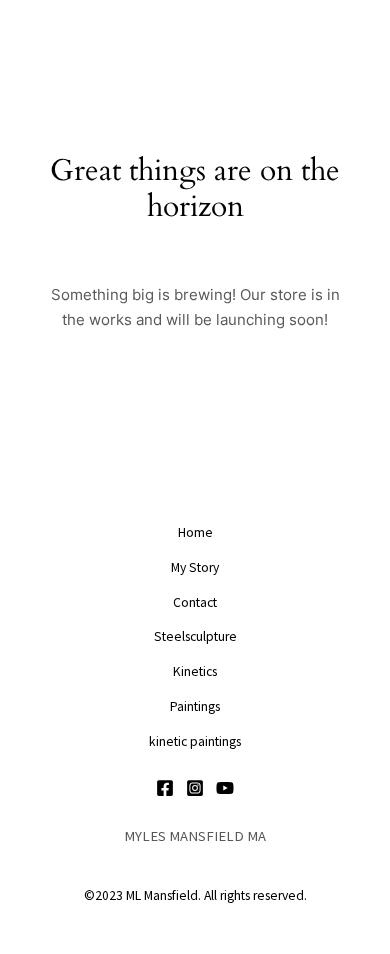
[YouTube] (225, 788)
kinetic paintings (195, 741)
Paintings (195, 706)
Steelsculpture (195, 636)
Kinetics (195, 671)
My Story (195, 567)
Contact (195, 602)
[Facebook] (165, 788)
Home (195, 532)
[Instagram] (195, 788)
